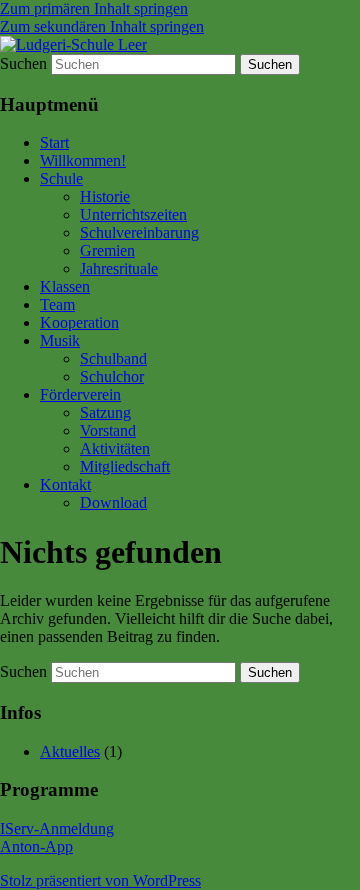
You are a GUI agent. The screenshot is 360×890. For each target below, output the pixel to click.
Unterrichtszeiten (133, 214)
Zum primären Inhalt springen (94, 8)
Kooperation (79, 322)
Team (57, 304)
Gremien (107, 250)
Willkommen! (83, 160)
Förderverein (80, 394)
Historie (105, 196)
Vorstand (108, 430)
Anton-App (36, 846)
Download (113, 502)
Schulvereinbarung (139, 232)
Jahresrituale (119, 268)
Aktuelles (70, 751)
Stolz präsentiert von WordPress (100, 880)
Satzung (105, 412)
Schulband (113, 358)
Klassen (65, 286)
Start (54, 142)
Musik (60, 340)
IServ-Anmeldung (57, 828)
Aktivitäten (115, 448)
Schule (61, 178)
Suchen (23, 63)
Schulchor (112, 376)
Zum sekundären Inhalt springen (102, 26)
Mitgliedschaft (125, 466)
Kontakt (65, 484)
